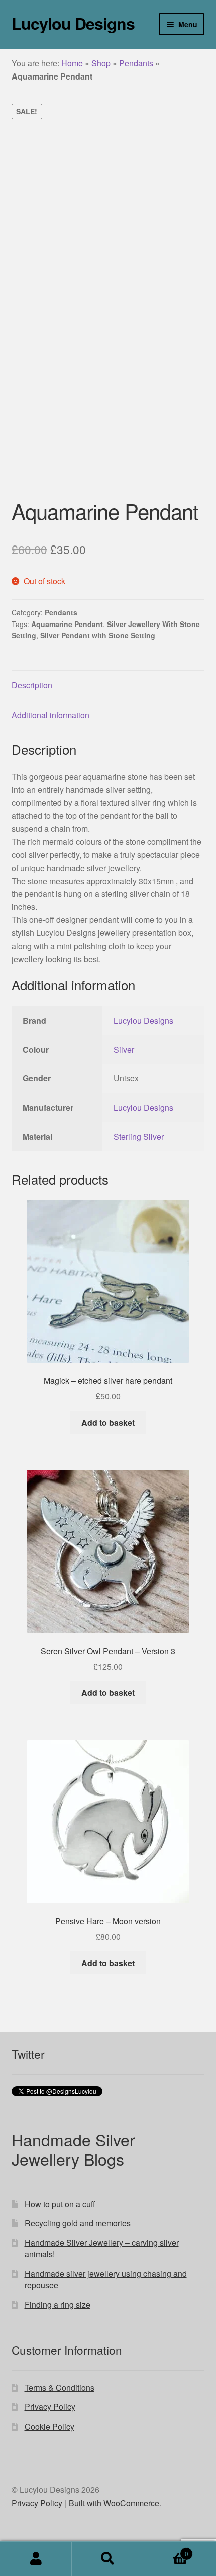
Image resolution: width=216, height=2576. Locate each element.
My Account (36, 2559)
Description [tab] (32, 685)
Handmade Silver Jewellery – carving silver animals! (102, 2248)
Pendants (136, 63)
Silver (124, 1049)
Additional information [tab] (50, 715)
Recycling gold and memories (78, 2223)
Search (108, 2559)
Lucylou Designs (73, 23)
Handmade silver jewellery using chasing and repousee (106, 2279)
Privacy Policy (50, 2407)
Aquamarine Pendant (67, 624)
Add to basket (108, 1422)
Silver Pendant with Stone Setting (98, 635)
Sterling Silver (139, 1137)
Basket (166, 2550)
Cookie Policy (49, 2426)
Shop (101, 63)
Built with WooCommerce (114, 2503)
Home (72, 63)
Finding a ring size (58, 2305)
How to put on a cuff (60, 2204)
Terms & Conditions (60, 2388)
